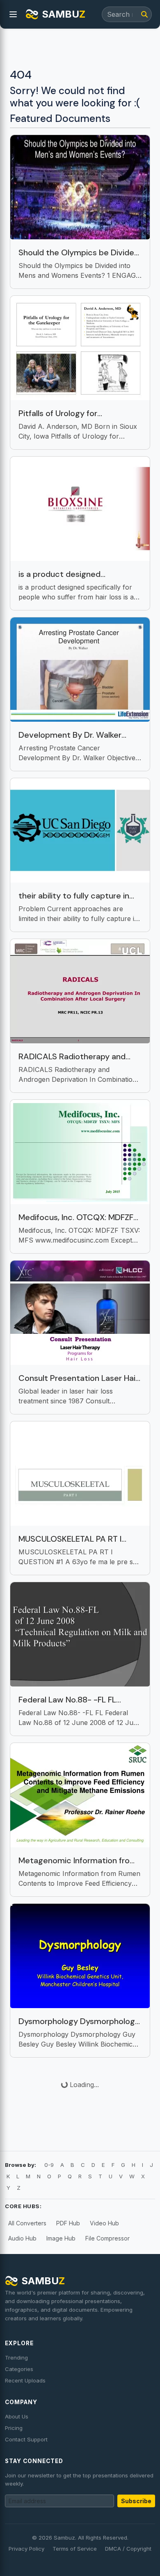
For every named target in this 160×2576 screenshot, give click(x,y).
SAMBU (64, 14)
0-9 (49, 2165)
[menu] (13, 14)
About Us (17, 2416)
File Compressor (107, 2238)
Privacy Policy (26, 2549)
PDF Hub (68, 2223)
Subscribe (136, 2501)
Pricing (14, 2428)
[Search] (144, 14)
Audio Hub (22, 2238)
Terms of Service (75, 2549)
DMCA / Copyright (128, 2549)
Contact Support (26, 2439)
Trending (16, 2358)
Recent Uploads (25, 2380)
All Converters (27, 2223)
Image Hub (61, 2238)
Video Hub (104, 2223)
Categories (19, 2369)
